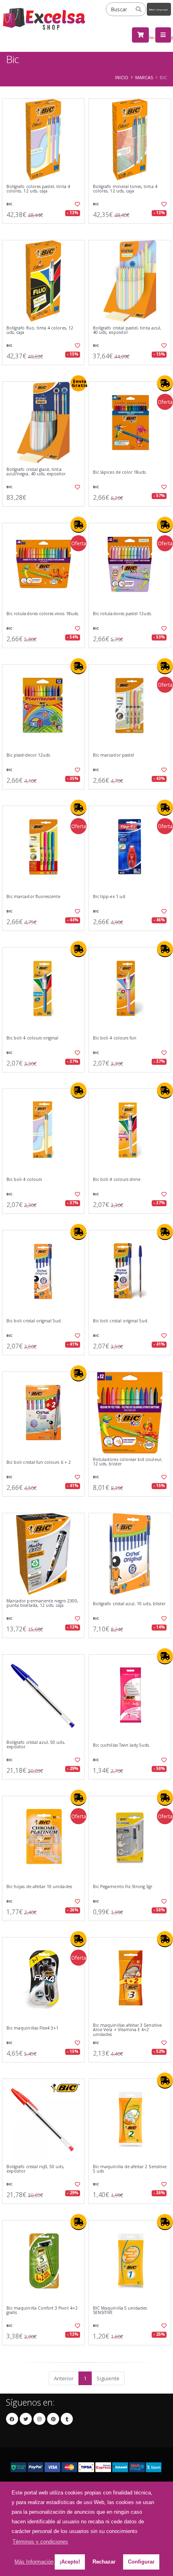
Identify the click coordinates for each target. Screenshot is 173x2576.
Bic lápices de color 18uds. (120, 472)
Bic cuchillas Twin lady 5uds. (122, 1745)
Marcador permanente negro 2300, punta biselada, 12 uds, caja (42, 1603)
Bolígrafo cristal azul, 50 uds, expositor (36, 1745)
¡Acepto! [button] (70, 2562)
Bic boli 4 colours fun (115, 1038)
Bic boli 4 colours (24, 1180)
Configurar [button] (141, 2562)
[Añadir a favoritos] (77, 204)
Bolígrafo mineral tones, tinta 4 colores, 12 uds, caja (125, 189)
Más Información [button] (34, 2562)
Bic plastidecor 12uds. (29, 755)
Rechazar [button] (104, 2562)
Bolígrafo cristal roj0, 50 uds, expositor (35, 2169)
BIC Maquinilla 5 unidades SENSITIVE (120, 2311)
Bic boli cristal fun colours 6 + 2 (39, 1462)
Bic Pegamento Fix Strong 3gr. (123, 1887)
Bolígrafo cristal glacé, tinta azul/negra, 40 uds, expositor (36, 472)
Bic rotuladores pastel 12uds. (123, 614)
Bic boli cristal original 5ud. (34, 1321)
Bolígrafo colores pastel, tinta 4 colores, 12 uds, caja (38, 189)
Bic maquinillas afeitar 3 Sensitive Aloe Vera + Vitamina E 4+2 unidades (127, 2030)
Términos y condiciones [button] (40, 2542)
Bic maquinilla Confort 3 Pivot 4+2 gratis (42, 2311)
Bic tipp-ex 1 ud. (110, 897)
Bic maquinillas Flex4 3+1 (32, 2028)
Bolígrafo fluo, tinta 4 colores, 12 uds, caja (40, 330)
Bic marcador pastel (113, 755)
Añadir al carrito (46, 230)
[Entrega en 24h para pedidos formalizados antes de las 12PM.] (165, 383)
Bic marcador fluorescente (33, 897)
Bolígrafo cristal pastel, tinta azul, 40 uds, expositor (127, 330)
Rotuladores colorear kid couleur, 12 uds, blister (128, 1462)
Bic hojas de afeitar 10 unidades (39, 1887)
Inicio (122, 77)
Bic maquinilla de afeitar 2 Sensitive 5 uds (130, 2169)
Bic (9, 204)
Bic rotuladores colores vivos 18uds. (43, 614)
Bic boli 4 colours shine (117, 1180)
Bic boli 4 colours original (32, 1038)
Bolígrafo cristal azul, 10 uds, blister (129, 1604)
